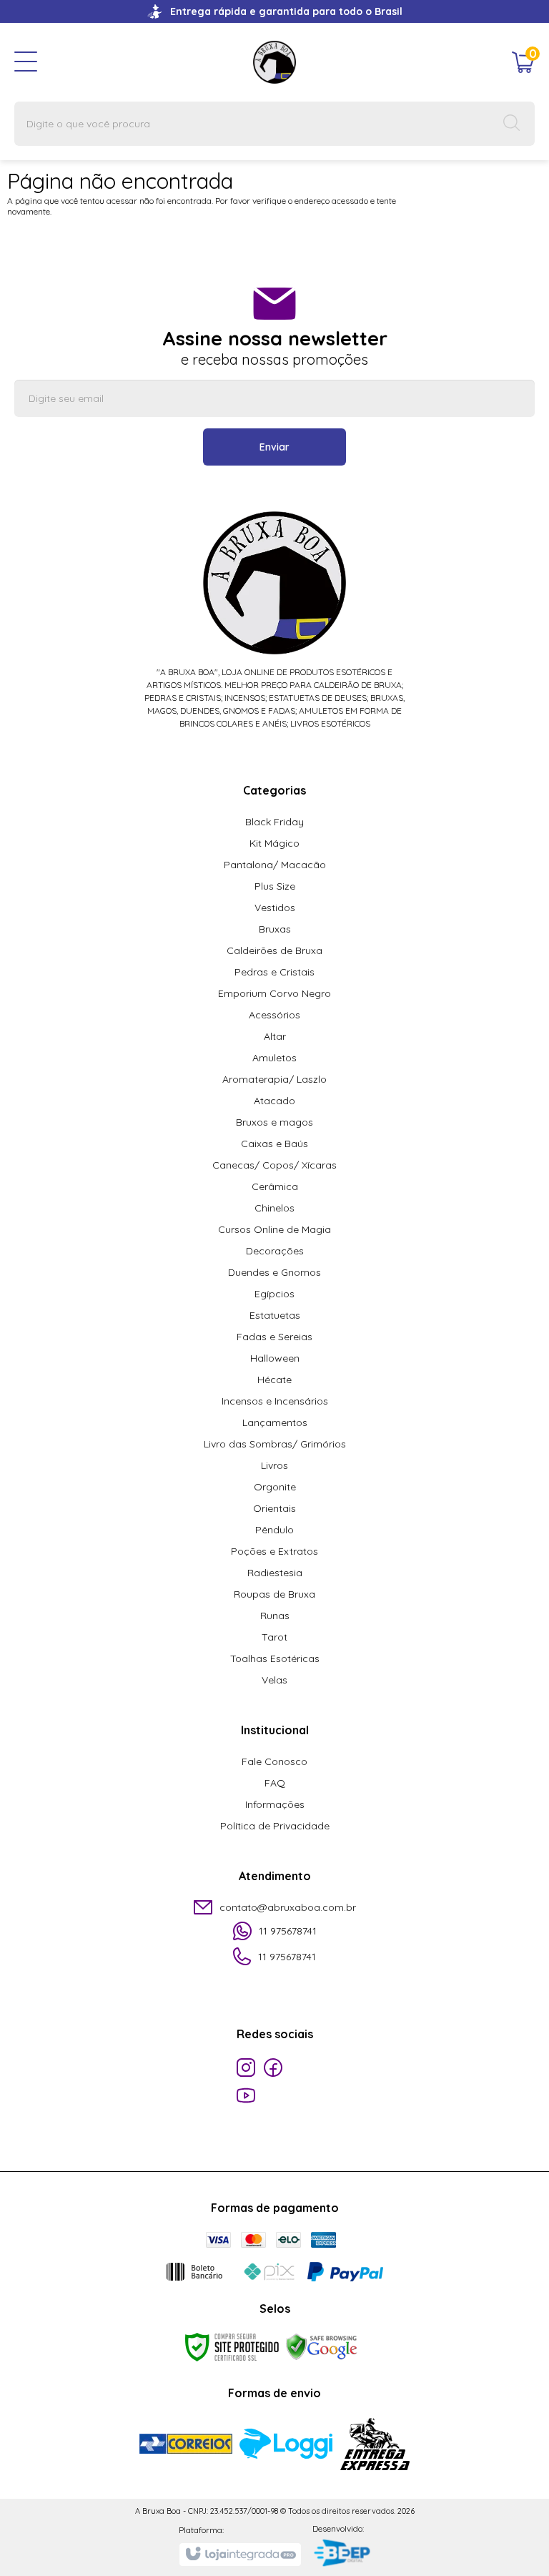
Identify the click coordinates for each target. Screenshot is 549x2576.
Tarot (274, 1637)
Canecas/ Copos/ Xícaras (274, 1165)
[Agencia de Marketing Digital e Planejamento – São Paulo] (341, 2554)
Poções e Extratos (274, 1551)
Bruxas (275, 929)
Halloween (275, 1358)
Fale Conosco (274, 1761)
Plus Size (275, 886)
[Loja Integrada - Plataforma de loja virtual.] (240, 2555)
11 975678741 (288, 1931)
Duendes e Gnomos (274, 1272)
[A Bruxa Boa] (274, 61)
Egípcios (274, 1294)
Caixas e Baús (274, 1144)
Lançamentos (275, 1422)
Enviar (274, 447)
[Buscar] (512, 124)
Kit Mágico (274, 843)
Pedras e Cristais (274, 972)
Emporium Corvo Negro (274, 993)
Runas (275, 1616)
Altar (275, 1036)
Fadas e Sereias (274, 1337)
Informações (275, 1804)
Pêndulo (274, 1530)
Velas (274, 1680)
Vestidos (275, 908)
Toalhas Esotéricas (275, 1658)
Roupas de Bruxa (274, 1594)
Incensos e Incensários (275, 1401)
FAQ (275, 1783)
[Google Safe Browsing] (322, 2346)
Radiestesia (275, 1573)
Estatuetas (275, 1315)
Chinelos (274, 1208)
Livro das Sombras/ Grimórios (275, 1444)
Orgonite (275, 1487)
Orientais (274, 1508)
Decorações (275, 1251)
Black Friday (274, 822)
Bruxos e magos (274, 1122)
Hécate (274, 1380)
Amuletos (274, 1058)
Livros (274, 1465)
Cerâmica (275, 1186)
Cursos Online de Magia (274, 1229)
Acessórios (274, 1015)
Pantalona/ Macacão (275, 865)
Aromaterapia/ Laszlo (274, 1079)
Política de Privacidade (275, 1826)
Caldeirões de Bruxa (274, 950)
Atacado (274, 1101)
